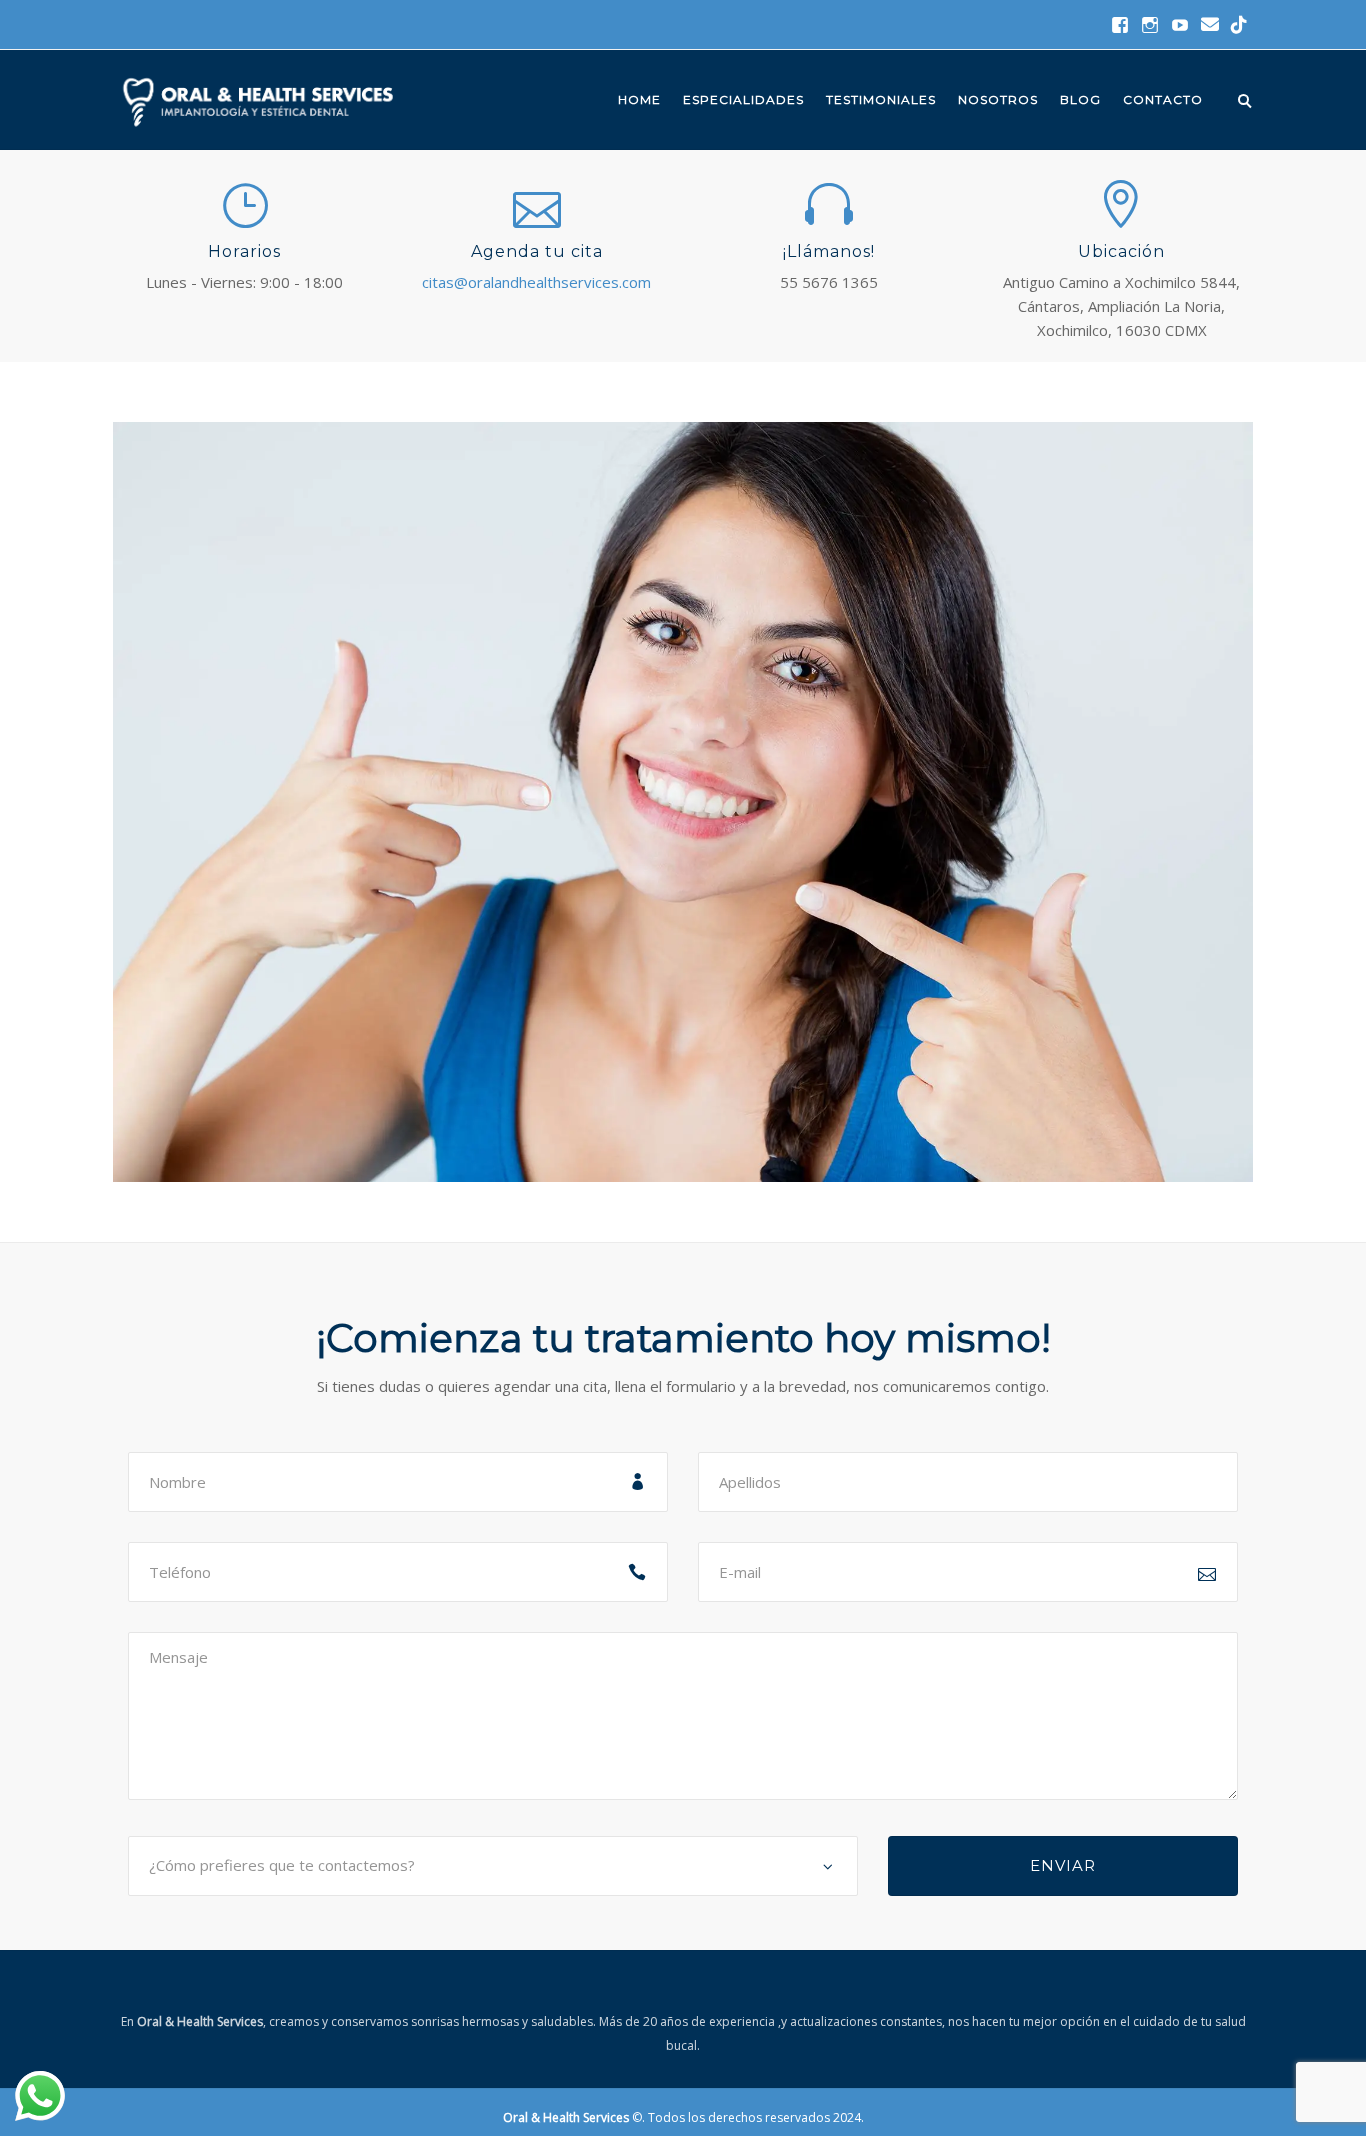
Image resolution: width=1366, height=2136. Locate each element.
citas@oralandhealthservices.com (536, 282)
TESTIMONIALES (881, 99)
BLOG (1080, 99)
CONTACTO (1163, 99)
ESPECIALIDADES (743, 99)
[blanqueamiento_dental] (683, 800)
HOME (639, 99)
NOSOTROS (998, 99)
